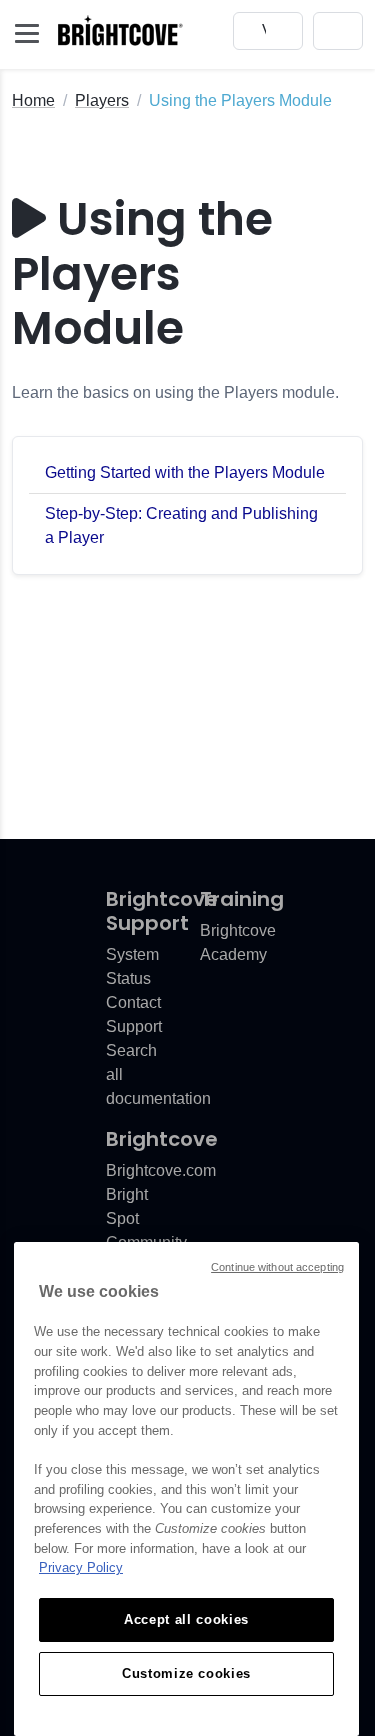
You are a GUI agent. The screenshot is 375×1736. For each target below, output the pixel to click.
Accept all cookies (186, 1619)
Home (33, 100)
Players (102, 100)
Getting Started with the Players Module (185, 472)
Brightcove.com (161, 1170)
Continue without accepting (277, 1267)
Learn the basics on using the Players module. (175, 392)
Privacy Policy (81, 1567)
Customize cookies (186, 1673)
